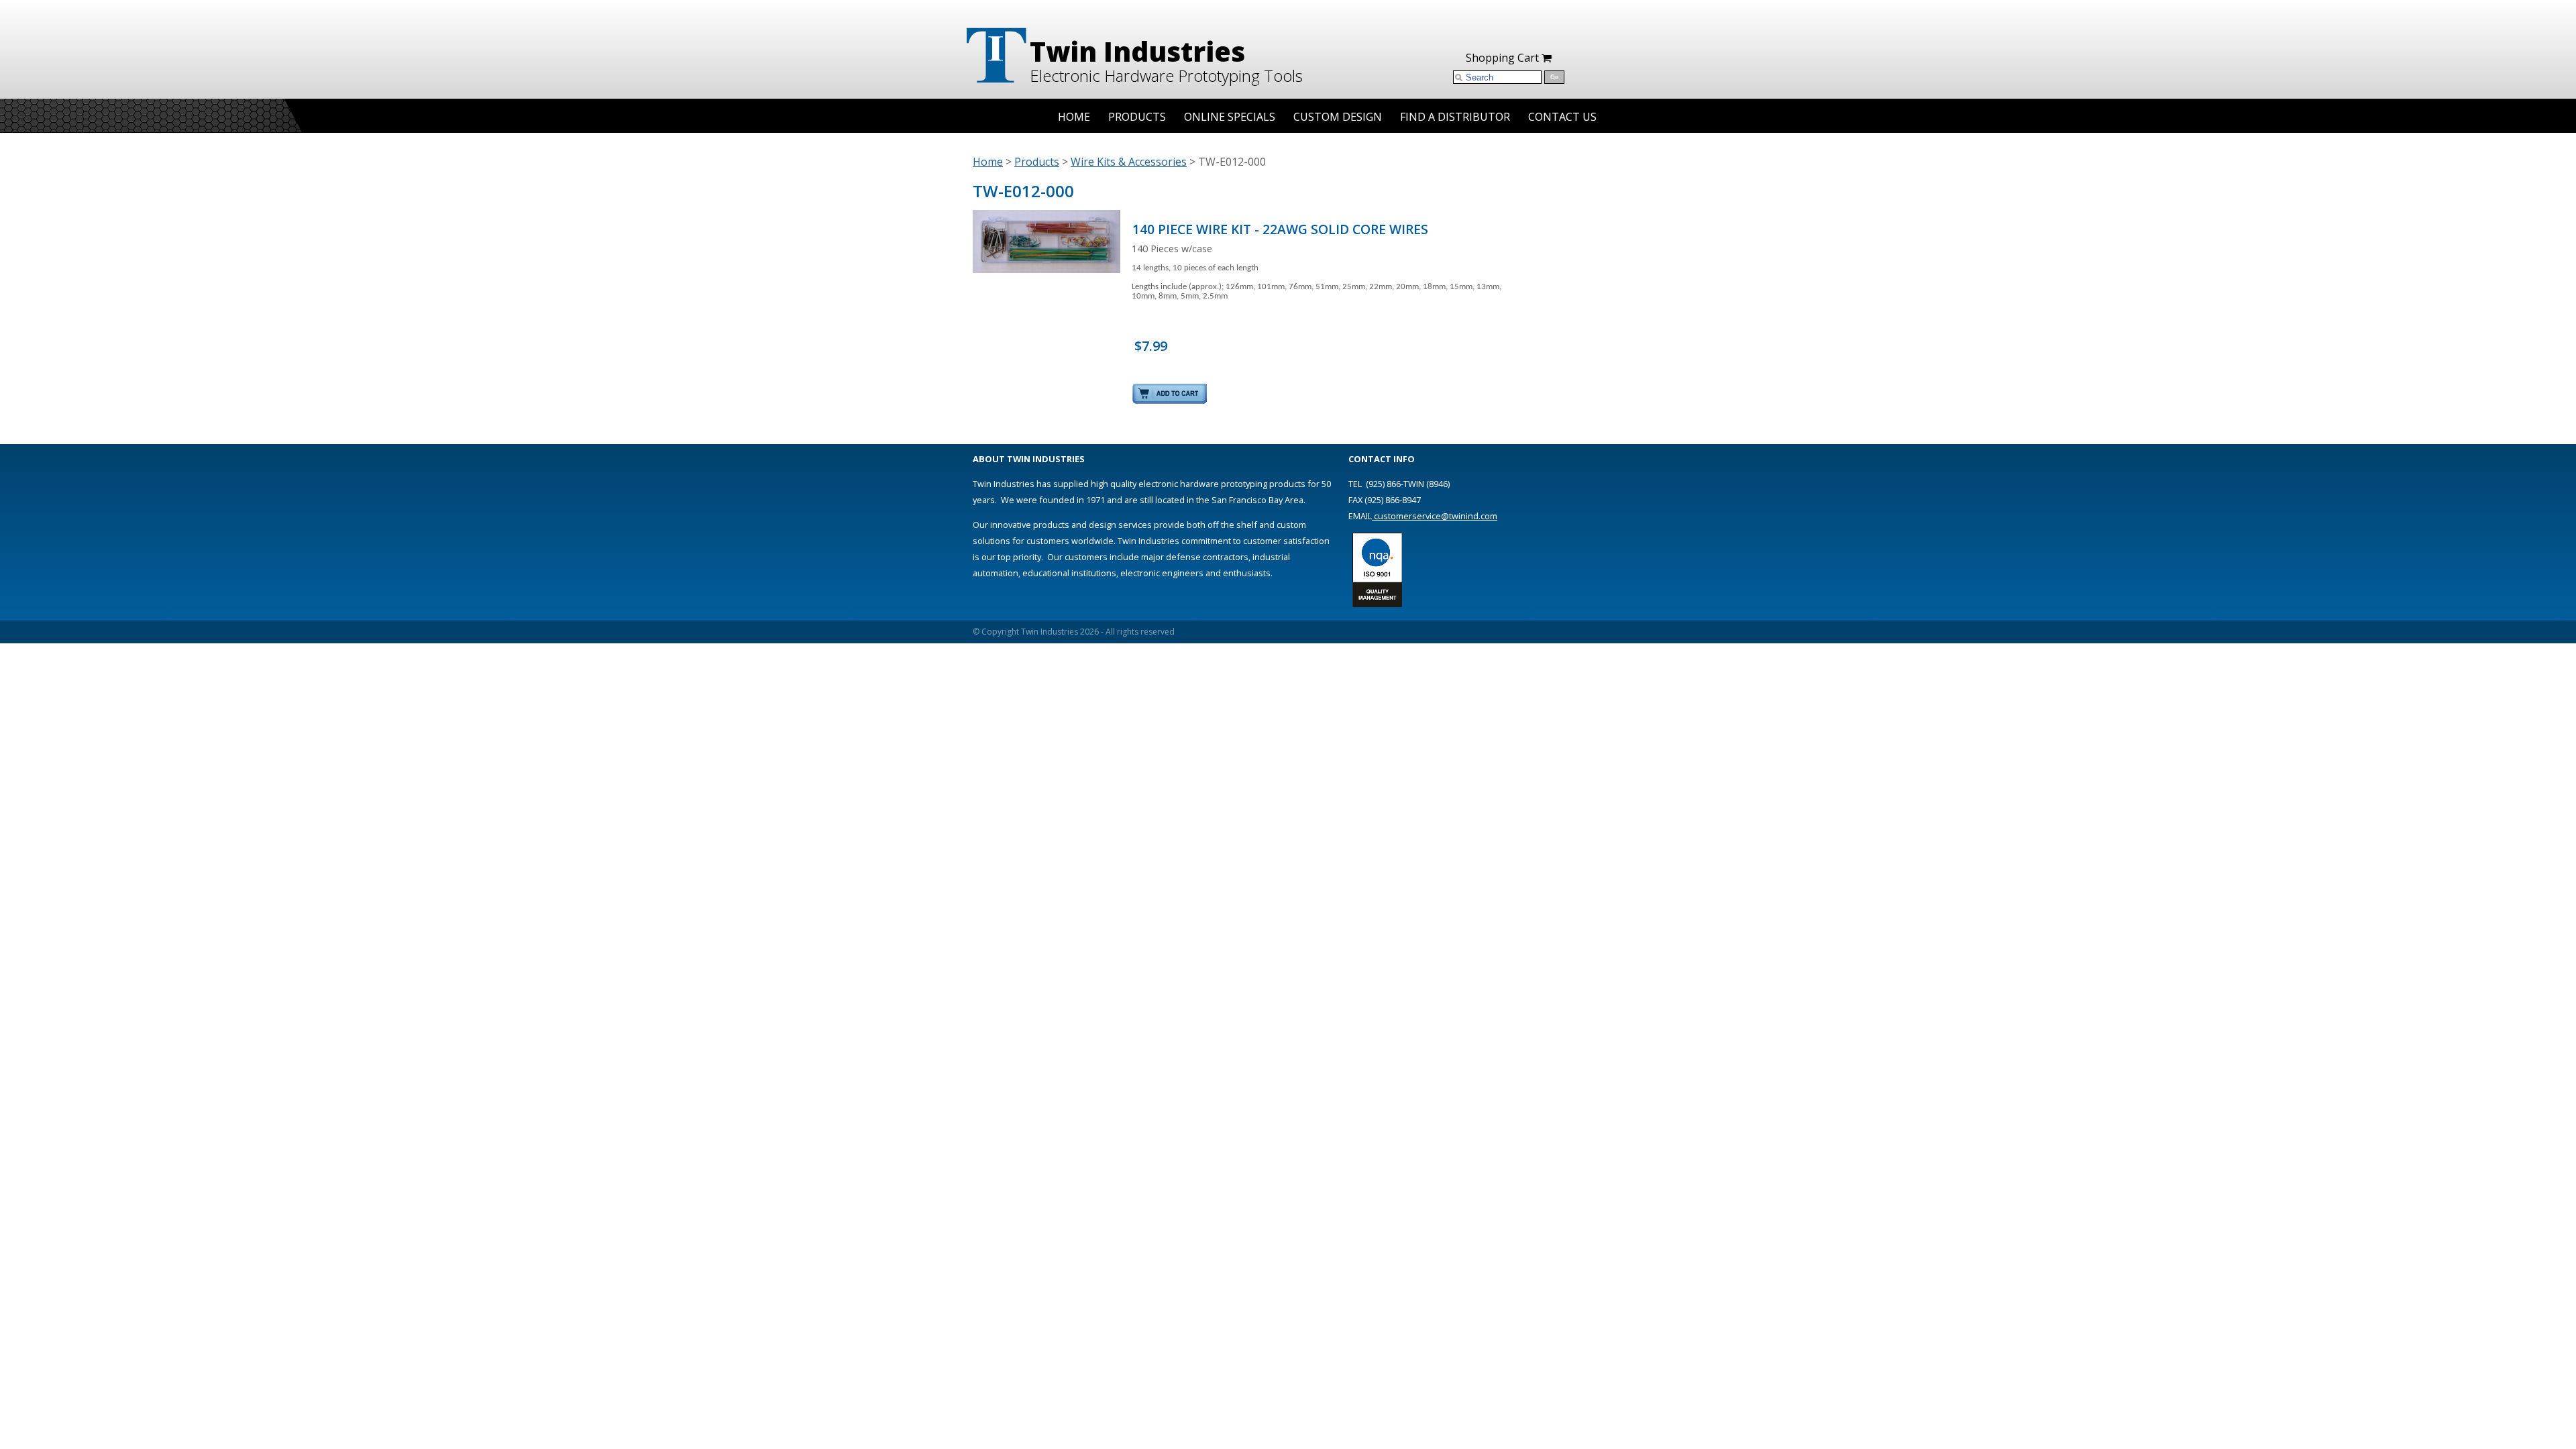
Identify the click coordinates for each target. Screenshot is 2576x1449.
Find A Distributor (1455, 117)
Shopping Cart (1504, 58)
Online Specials (1230, 117)
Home (1074, 117)
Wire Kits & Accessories (1129, 162)
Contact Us (1562, 117)
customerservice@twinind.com (1435, 516)
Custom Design (1338, 117)
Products (1137, 117)
